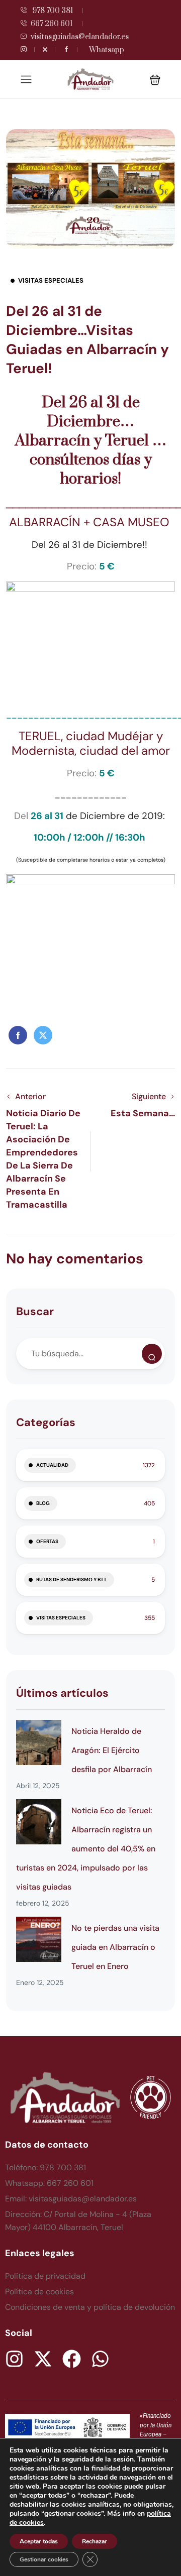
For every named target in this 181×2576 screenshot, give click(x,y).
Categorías (46, 1422)
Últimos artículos (62, 1693)
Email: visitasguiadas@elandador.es (71, 2199)
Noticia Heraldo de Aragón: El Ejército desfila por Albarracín (112, 1750)
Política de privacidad (45, 2276)
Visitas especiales (51, 280)
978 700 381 (52, 11)
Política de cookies (39, 2292)
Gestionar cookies (44, 2559)
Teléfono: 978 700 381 (46, 2168)
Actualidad (52, 1465)
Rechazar (95, 2541)
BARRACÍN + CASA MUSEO (98, 522)
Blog (43, 1503)
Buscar (35, 1311)
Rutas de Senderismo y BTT (71, 1579)
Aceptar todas (39, 2541)
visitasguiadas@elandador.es (80, 37)
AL (16, 522)
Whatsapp (107, 50)
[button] (155, 80)
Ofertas (47, 1541)
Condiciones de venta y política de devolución (90, 2307)
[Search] (152, 1354)
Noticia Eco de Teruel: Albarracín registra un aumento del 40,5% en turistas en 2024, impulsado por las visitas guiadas (86, 1849)
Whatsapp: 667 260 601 (49, 2183)
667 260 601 (52, 24)
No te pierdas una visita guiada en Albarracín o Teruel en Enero (115, 1947)
